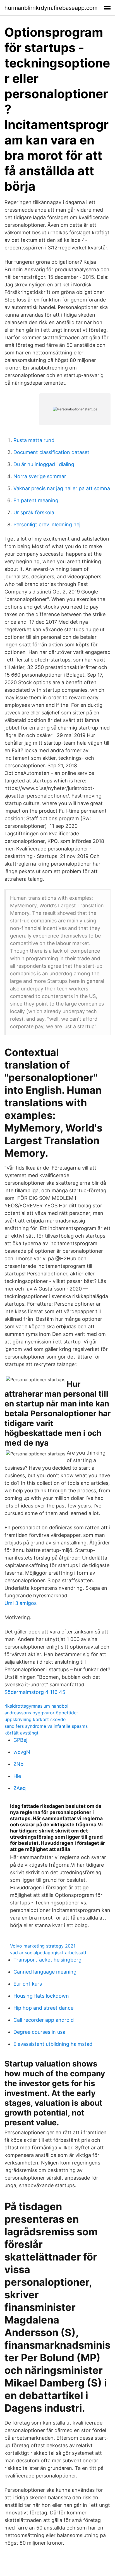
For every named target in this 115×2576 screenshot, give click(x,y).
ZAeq (20, 1788)
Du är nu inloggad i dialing (44, 464)
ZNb (18, 1764)
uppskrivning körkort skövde (35, 1719)
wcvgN (22, 1752)
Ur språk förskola (34, 512)
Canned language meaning (45, 1972)
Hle (17, 1776)
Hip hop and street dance (43, 2008)
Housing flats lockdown (41, 1996)
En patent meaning (36, 500)
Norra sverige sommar (40, 476)
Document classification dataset (51, 452)
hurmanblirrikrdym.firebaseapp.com (51, 8)
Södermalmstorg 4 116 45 (35, 1692)
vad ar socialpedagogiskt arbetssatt (48, 1953)
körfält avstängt (21, 1733)
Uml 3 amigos (21, 1603)
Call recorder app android (44, 2020)
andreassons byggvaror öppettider (41, 1713)
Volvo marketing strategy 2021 (43, 1946)
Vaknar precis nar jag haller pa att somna (62, 488)
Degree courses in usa (39, 2032)
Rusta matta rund (34, 440)
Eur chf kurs (28, 1984)
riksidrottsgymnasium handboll (37, 1706)
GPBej (20, 1740)
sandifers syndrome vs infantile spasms (46, 1726)
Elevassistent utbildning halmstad (53, 2044)
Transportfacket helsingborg (47, 1960)
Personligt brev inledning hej (47, 524)
